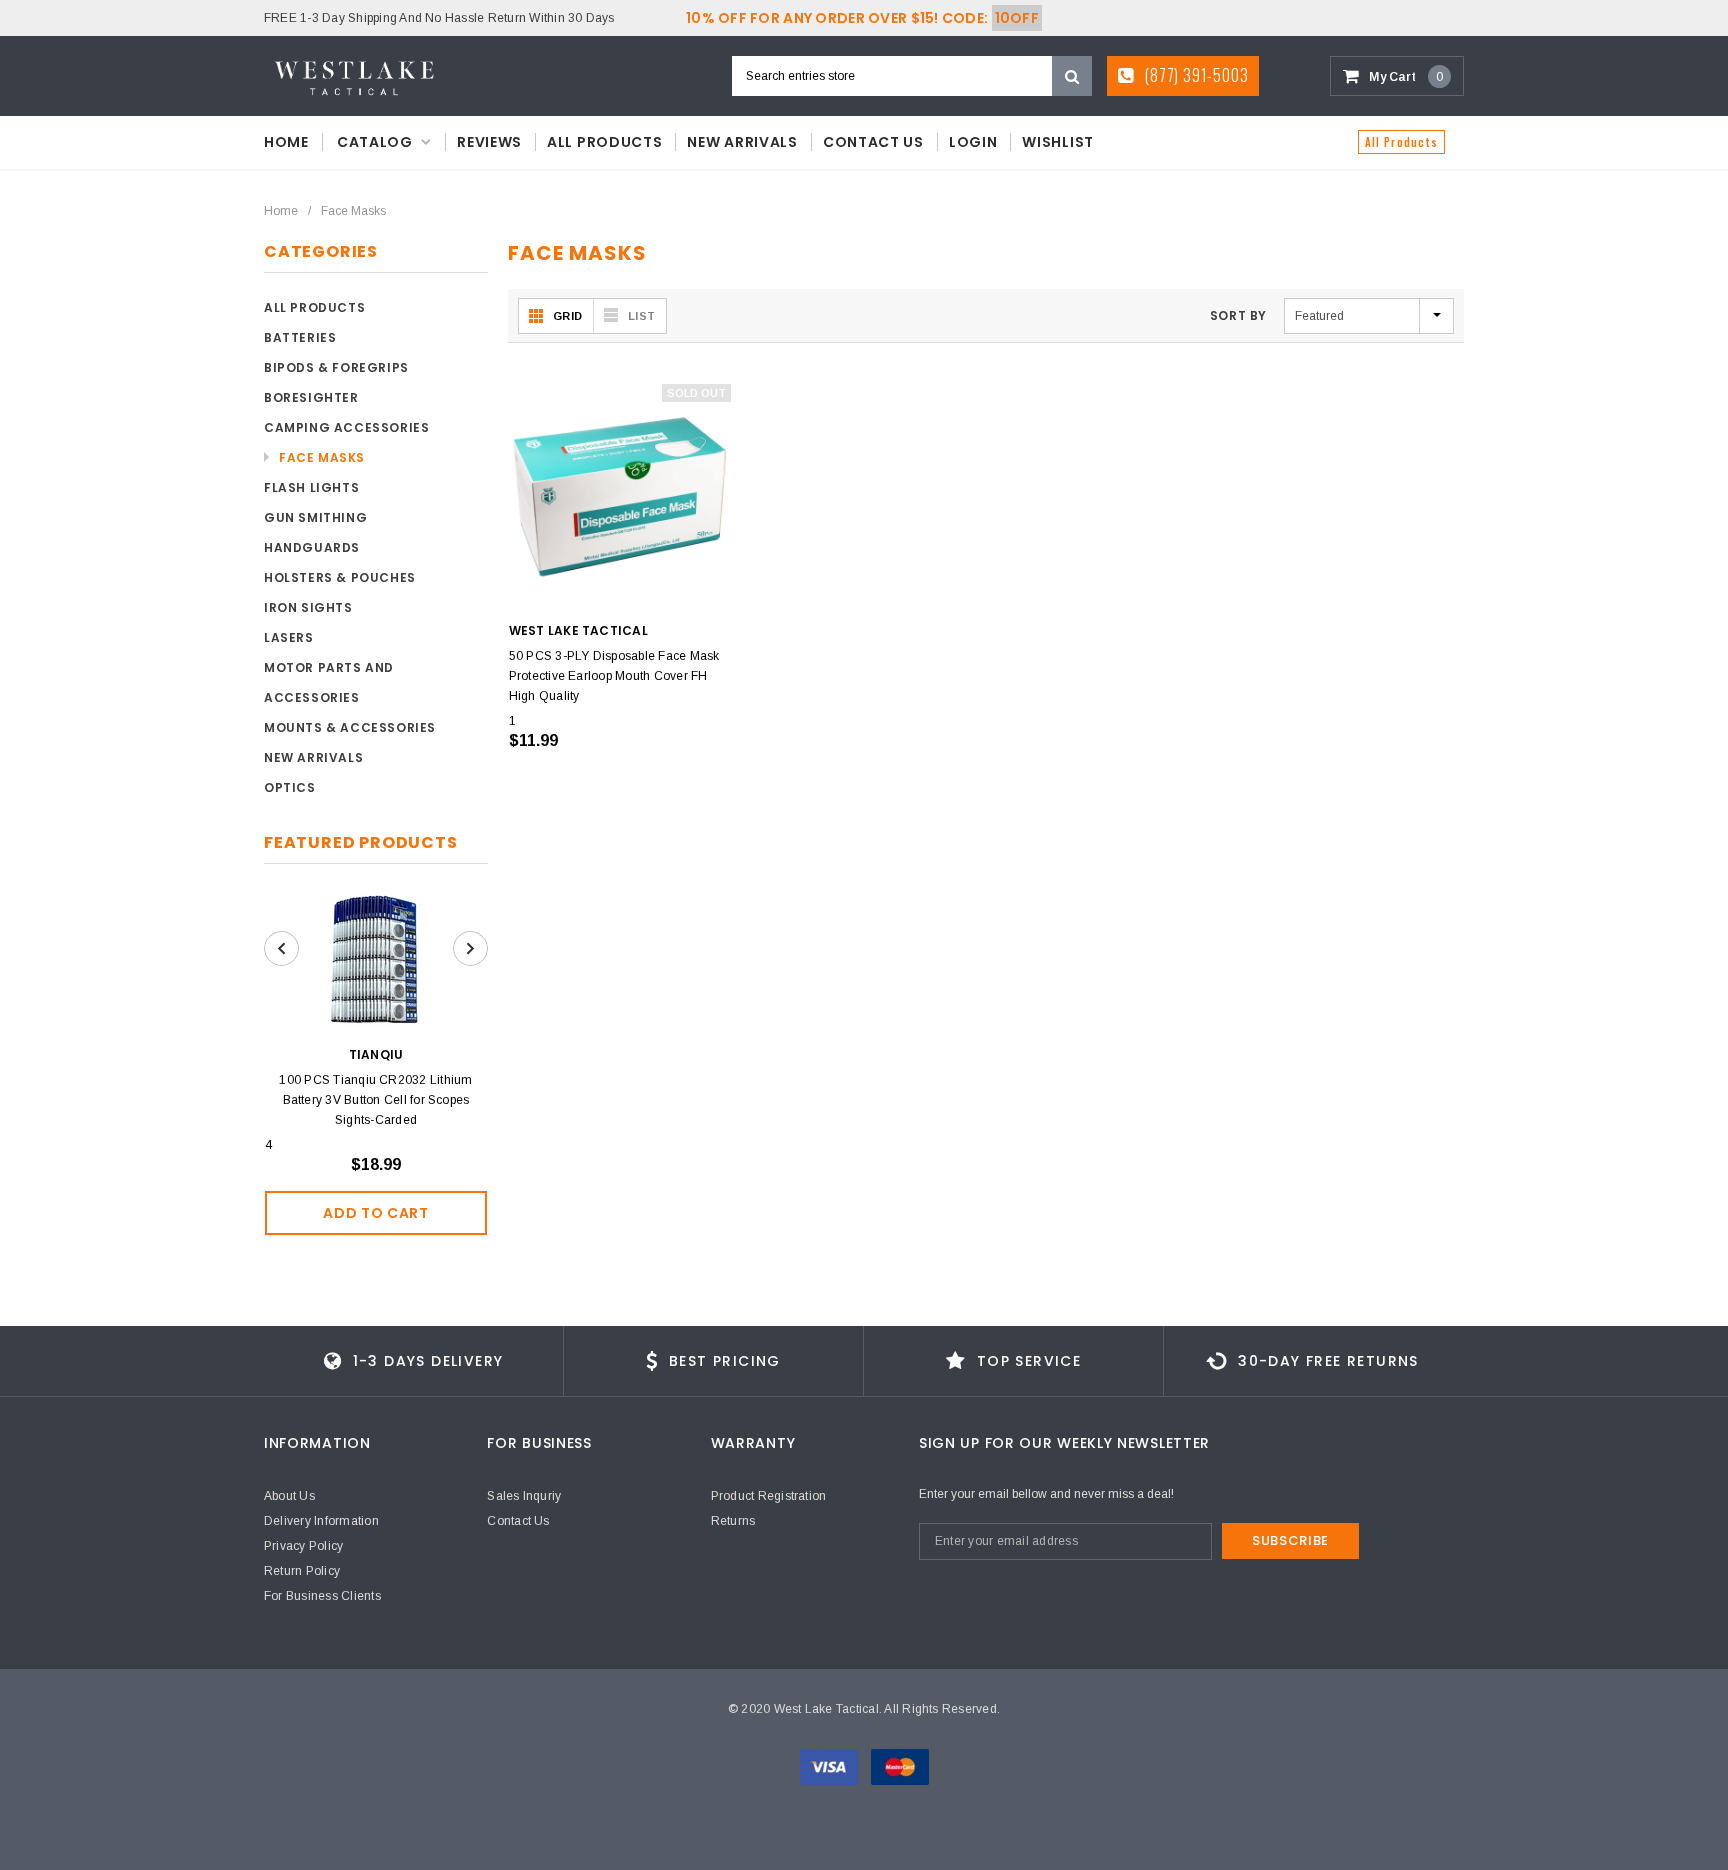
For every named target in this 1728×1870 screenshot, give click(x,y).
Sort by (1238, 315)
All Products (1401, 142)
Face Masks (353, 211)
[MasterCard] (900, 1766)
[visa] (830, 1766)
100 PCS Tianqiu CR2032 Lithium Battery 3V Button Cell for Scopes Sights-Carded (375, 1100)
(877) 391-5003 (1194, 75)
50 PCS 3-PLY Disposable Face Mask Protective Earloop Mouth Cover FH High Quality (614, 676)
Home (281, 211)
